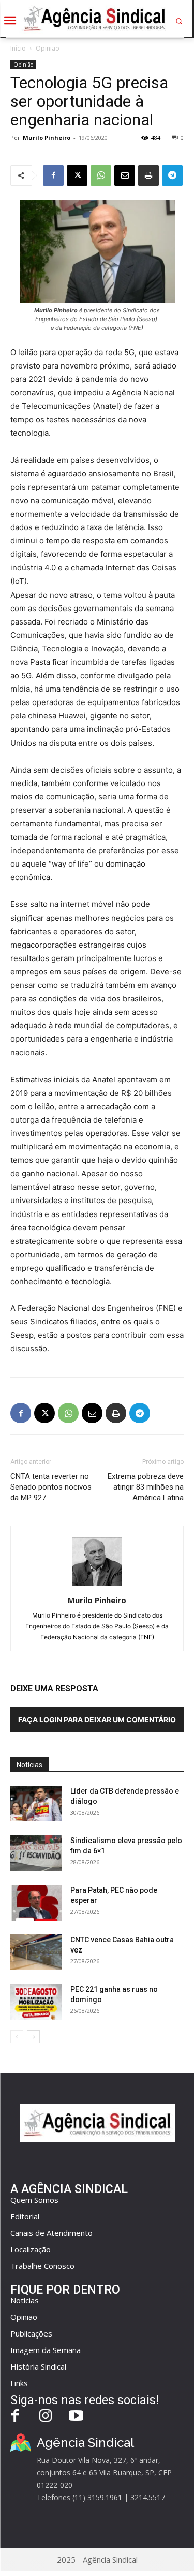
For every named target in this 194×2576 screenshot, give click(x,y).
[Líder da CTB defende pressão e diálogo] (36, 1804)
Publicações (31, 2333)
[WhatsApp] (101, 175)
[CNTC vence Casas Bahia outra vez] (36, 1952)
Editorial (25, 2216)
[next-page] (33, 2037)
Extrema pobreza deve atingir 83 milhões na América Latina (146, 1487)
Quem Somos (34, 2200)
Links (19, 2383)
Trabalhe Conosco (42, 2266)
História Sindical (38, 2366)
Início (18, 48)
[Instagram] (46, 2417)
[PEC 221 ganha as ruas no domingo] (36, 2002)
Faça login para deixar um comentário (97, 1719)
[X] (77, 175)
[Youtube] (76, 2417)
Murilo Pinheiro (47, 138)
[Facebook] (53, 175)
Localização (31, 2249)
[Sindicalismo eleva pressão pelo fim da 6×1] (36, 1853)
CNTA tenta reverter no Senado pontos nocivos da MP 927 (51, 1487)
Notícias (25, 2300)
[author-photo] (97, 1586)
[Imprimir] (148, 175)
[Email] (125, 175)
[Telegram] (172, 175)
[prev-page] (17, 2037)
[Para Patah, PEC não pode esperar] (36, 1903)
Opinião (48, 48)
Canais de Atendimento (51, 2233)
